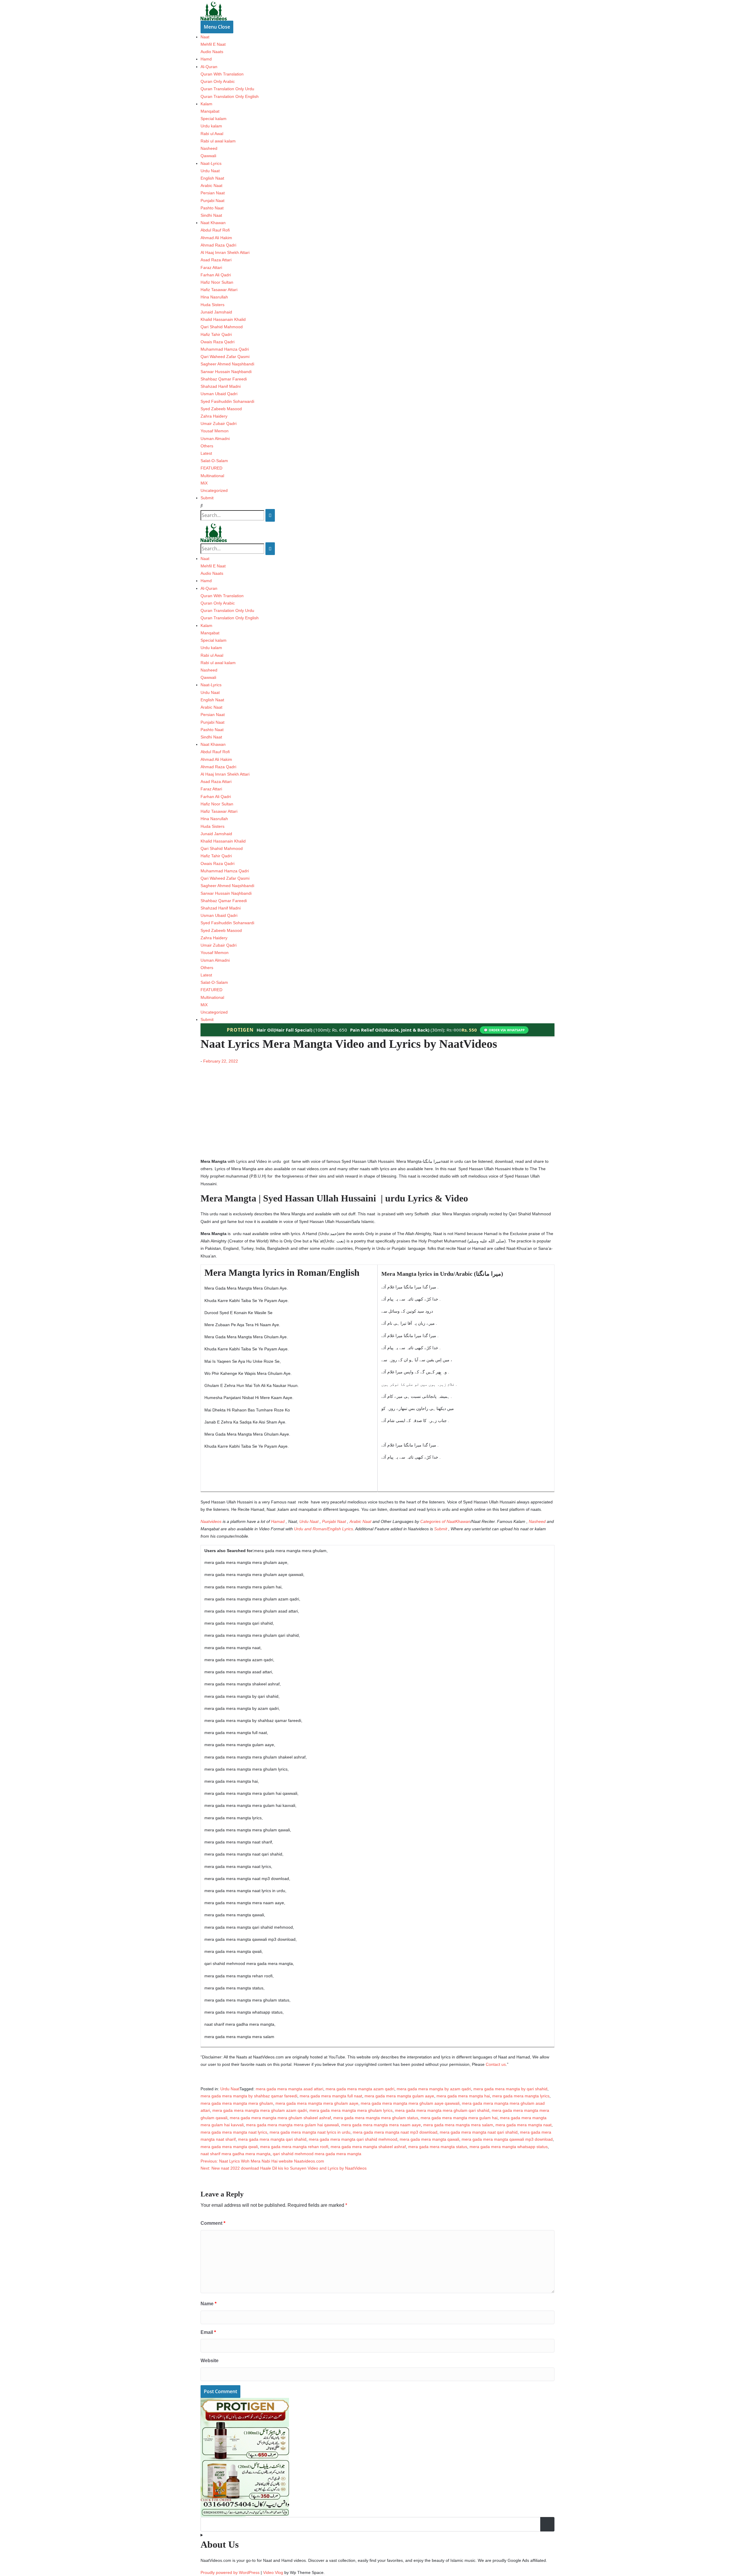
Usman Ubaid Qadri (219, 394)
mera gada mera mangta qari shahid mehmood (353, 2139)
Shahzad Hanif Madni (221, 386)
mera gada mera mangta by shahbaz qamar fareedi (249, 2096)
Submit (207, 498)
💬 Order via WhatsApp (504, 1030)
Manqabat (210, 111)
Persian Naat (213, 193)
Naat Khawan (213, 223)
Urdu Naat (210, 171)
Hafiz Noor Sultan (217, 282)
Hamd (206, 59)
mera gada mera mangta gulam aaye (399, 2096)
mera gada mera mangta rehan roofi (294, 2147)
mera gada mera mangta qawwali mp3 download (507, 2139)
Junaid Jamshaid (216, 312)
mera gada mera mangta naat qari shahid (479, 2132)
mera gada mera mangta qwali (229, 2147)
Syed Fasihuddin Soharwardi (227, 401)
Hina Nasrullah (214, 297)
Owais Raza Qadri (218, 342)
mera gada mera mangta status (438, 2147)
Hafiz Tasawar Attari (219, 290)
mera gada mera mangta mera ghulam (237, 2103)
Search (548, 2524)
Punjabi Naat (212, 201)
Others (207, 446)
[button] (377, 506)
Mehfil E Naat (213, 44)
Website (210, 2361)
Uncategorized (214, 490)
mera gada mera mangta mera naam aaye (381, 2125)
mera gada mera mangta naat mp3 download (395, 2132)
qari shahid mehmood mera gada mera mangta (317, 2154)
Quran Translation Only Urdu (227, 89)
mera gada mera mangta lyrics (521, 2096)
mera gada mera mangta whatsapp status (509, 2147)
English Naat (212, 178)
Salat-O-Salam (214, 461)
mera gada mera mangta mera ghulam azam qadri (260, 2110)
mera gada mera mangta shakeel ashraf (368, 2147)
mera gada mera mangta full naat (331, 2096)
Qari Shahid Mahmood (222, 327)
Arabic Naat (211, 185)
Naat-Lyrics (211, 163)
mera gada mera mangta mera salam (458, 2125)
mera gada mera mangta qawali (429, 2139)
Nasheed (209, 148)
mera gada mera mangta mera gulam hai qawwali (292, 2125)
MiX (204, 483)
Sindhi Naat (211, 215)
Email (208, 2332)
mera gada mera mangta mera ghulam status (376, 2118)
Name (209, 2304)
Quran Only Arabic (218, 81)
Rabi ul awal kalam (218, 141)
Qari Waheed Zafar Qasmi (225, 357)
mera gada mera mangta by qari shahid (510, 2089)
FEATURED (211, 468)
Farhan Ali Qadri (216, 275)
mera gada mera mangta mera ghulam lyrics (351, 2110)
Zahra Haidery (214, 416)
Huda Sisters (212, 305)
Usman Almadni (215, 439)
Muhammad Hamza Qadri (225, 349)
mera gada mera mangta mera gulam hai (459, 2118)
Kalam (206, 104)
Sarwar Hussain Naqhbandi (226, 372)
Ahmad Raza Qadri (218, 245)
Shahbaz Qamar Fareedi (224, 379)
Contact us (496, 2064)
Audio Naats (212, 52)
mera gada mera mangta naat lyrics (234, 2132)
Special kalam (214, 119)
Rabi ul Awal (212, 134)
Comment (213, 2223)
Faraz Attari (211, 267)
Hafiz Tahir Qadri (216, 334)
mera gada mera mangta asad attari (289, 2089)
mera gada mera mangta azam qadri (360, 2089)
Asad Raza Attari (216, 260)
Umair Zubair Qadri (219, 423)
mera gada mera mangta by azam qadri (434, 2089)
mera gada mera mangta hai (463, 2096)
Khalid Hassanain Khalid (223, 319)
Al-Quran (209, 67)
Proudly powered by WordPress (231, 2572)
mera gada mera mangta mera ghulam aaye (317, 2103)
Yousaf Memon (215, 431)
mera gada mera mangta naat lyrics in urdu (310, 2132)
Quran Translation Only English (230, 96)
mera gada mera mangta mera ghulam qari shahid (442, 2110)
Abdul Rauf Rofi (215, 230)
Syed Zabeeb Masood (221, 409)
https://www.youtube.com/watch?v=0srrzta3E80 (245, 1068)
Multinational (212, 476)
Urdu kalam (211, 126)
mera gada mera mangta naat (523, 2125)
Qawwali (208, 156)
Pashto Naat (212, 208)
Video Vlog (273, 2572)
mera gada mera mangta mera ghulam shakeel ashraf (280, 2118)
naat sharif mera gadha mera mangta (235, 2154)
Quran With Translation (222, 74)
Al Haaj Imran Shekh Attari (225, 252)
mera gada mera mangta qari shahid (272, 2139)
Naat (205, 37)
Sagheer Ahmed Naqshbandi (227, 364)
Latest (206, 453)
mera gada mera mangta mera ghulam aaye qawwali (410, 2103)
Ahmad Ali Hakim (216, 238)
